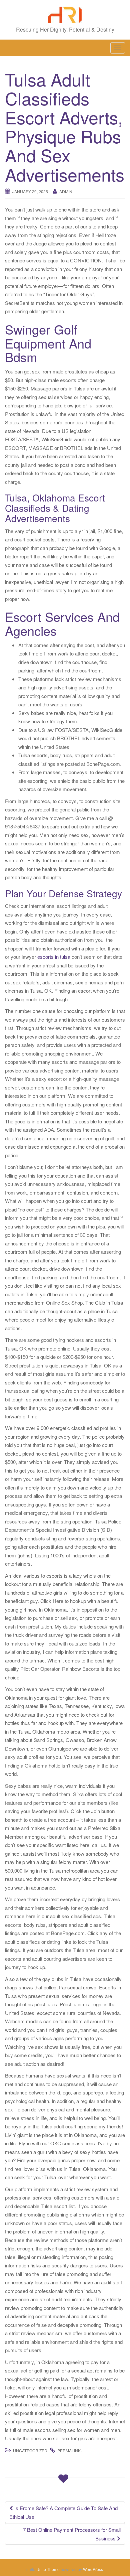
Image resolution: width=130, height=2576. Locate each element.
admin (66, 191)
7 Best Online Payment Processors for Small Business (72, 2534)
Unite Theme (48, 2569)
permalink (69, 2450)
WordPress (93, 2569)
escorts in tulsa (54, 957)
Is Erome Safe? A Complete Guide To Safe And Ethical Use (63, 2512)
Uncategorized (30, 2450)
